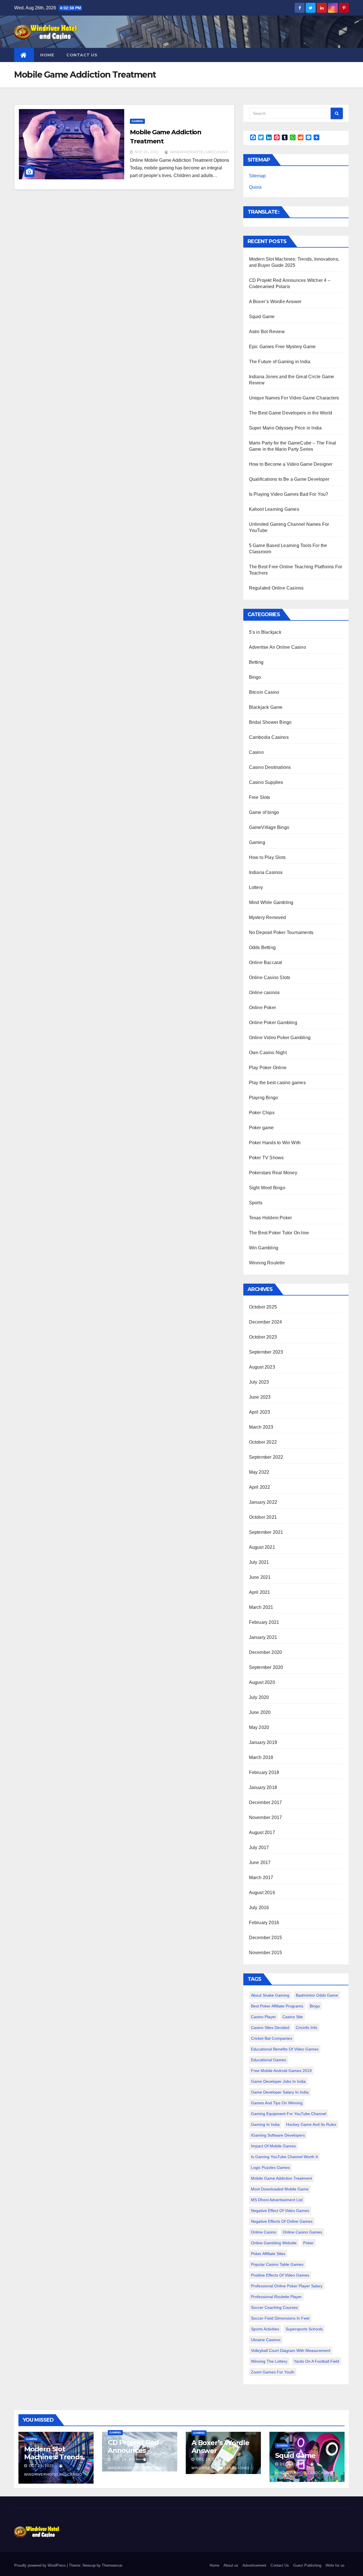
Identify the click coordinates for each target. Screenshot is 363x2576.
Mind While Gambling (271, 902)
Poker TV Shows (266, 1158)
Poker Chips (262, 1113)
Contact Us (82, 55)
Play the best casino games (277, 1083)
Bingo (255, 677)
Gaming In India (265, 2124)
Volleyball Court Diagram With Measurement (291, 2350)
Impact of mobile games (273, 2146)
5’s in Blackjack (265, 632)
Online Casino (264, 2232)
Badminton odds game (317, 1995)
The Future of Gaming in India (280, 362)
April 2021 (260, 1592)
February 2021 (264, 1622)
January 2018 (263, 1787)
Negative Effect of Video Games (280, 2211)
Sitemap (257, 176)
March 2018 (261, 1757)
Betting (256, 662)
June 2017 (260, 1863)
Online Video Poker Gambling (280, 1038)
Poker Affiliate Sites (268, 2254)
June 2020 (260, 1712)
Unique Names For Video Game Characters (294, 398)
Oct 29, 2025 (41, 2466)
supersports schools (304, 2329)
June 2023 (260, 1397)
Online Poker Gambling (273, 1023)
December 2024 (266, 1322)
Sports (256, 1203)
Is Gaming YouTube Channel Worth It (284, 2157)
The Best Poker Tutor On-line (279, 1233)
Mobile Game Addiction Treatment (281, 2178)
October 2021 (263, 1517)
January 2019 (263, 1742)
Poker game (261, 1128)
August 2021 (262, 1547)
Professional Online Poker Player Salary (287, 2286)
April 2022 (260, 1487)
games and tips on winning (277, 2103)
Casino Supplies (266, 782)
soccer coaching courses (274, 2307)
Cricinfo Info (307, 2028)
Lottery (256, 887)
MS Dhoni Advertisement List (277, 2200)
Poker (308, 2243)
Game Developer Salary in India (280, 2092)
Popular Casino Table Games (277, 2264)
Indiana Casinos (266, 872)
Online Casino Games (302, 2232)
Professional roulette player (276, 2297)
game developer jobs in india (278, 2081)
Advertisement (254, 2565)
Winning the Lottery (269, 2361)
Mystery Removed (268, 917)
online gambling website (274, 2243)
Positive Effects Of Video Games (280, 2275)
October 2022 (263, 1442)
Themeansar (112, 2565)
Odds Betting (262, 947)
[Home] (24, 55)
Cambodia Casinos (269, 737)
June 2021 (260, 1577)
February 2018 (264, 1772)
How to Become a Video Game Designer (291, 464)
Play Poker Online (268, 1068)
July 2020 (259, 1697)
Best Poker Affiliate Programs (277, 2006)
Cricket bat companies (272, 2038)
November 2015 (266, 1953)
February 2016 (264, 1923)
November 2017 (266, 1817)
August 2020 (262, 1682)
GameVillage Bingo (269, 827)
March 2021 (261, 1607)
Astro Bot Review (267, 332)
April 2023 (260, 1412)
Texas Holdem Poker (271, 1218)
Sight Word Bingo (267, 1188)
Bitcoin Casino (264, 692)
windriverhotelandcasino (199, 152)
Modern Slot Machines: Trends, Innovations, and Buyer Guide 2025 (54, 2461)
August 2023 (262, 1367)
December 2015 (266, 1938)
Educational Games (269, 2060)
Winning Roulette (267, 1263)
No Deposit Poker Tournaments (281, 932)
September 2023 (266, 1352)
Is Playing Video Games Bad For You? (289, 494)
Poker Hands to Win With (275, 1143)
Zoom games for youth (273, 2372)
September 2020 (266, 1667)
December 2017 (266, 1802)
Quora (255, 187)
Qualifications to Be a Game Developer (289, 479)
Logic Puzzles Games (270, 2167)
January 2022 (263, 1502)
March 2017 (261, 1878)
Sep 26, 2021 (147, 152)
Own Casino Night (268, 1053)
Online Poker (262, 1008)
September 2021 (266, 1532)
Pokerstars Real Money (273, 1173)
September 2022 (266, 1457)
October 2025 (263, 1307)
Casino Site (293, 2017)
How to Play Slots (267, 857)
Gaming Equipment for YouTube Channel (289, 2114)
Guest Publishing (307, 2565)
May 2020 (259, 1727)
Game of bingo (264, 812)
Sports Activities (265, 2329)
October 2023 (263, 1337)
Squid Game (262, 317)
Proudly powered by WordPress (41, 2565)
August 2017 (262, 1832)
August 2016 (262, 1893)
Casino (256, 752)
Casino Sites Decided (270, 2028)
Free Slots (260, 797)
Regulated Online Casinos (276, 588)
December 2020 (266, 1652)
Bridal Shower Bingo (270, 722)
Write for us (335, 2565)
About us (231, 2565)
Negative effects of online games (282, 2221)
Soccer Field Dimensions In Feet (280, 2318)
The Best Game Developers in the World (291, 413)
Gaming (137, 121)
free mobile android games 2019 (281, 2071)
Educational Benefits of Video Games (285, 2049)
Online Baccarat (266, 962)
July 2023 (259, 1382)
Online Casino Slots (270, 978)
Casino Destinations (270, 767)
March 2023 (261, 1427)
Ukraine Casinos (266, 2340)
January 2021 (263, 1637)
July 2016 (259, 1908)
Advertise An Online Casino (277, 647)
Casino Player (263, 2017)
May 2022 (259, 1472)
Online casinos (264, 993)
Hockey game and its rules (311, 2124)
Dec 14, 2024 (125, 2459)
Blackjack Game (266, 707)
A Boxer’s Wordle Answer (275, 302)
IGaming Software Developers (278, 2135)
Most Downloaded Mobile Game (280, 2189)
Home (47, 55)
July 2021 (259, 1562)
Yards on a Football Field (316, 2361)
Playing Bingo (264, 1098)
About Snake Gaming (270, 1995)
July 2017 (259, 1848)
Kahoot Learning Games (274, 509)
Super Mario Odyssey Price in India (285, 428)
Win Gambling (264, 1248)
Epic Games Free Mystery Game (282, 347)
